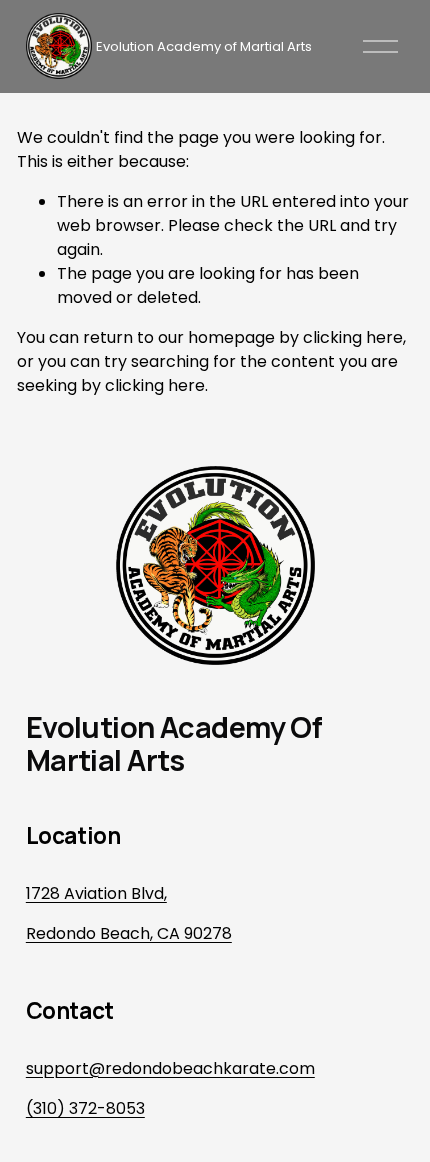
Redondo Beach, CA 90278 (129, 933)
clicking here (353, 337)
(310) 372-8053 (85, 1108)
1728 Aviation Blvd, (96, 893)
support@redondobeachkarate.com (170, 1068)
